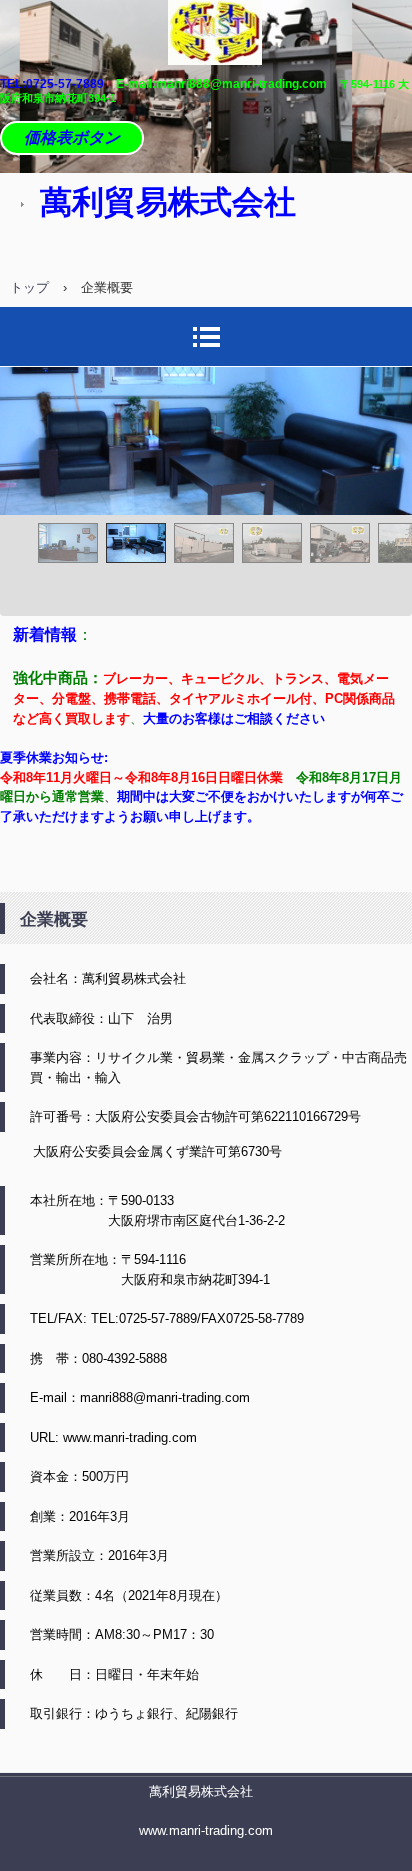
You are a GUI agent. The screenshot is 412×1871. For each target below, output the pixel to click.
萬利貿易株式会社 (201, 1791)
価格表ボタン (72, 137)
